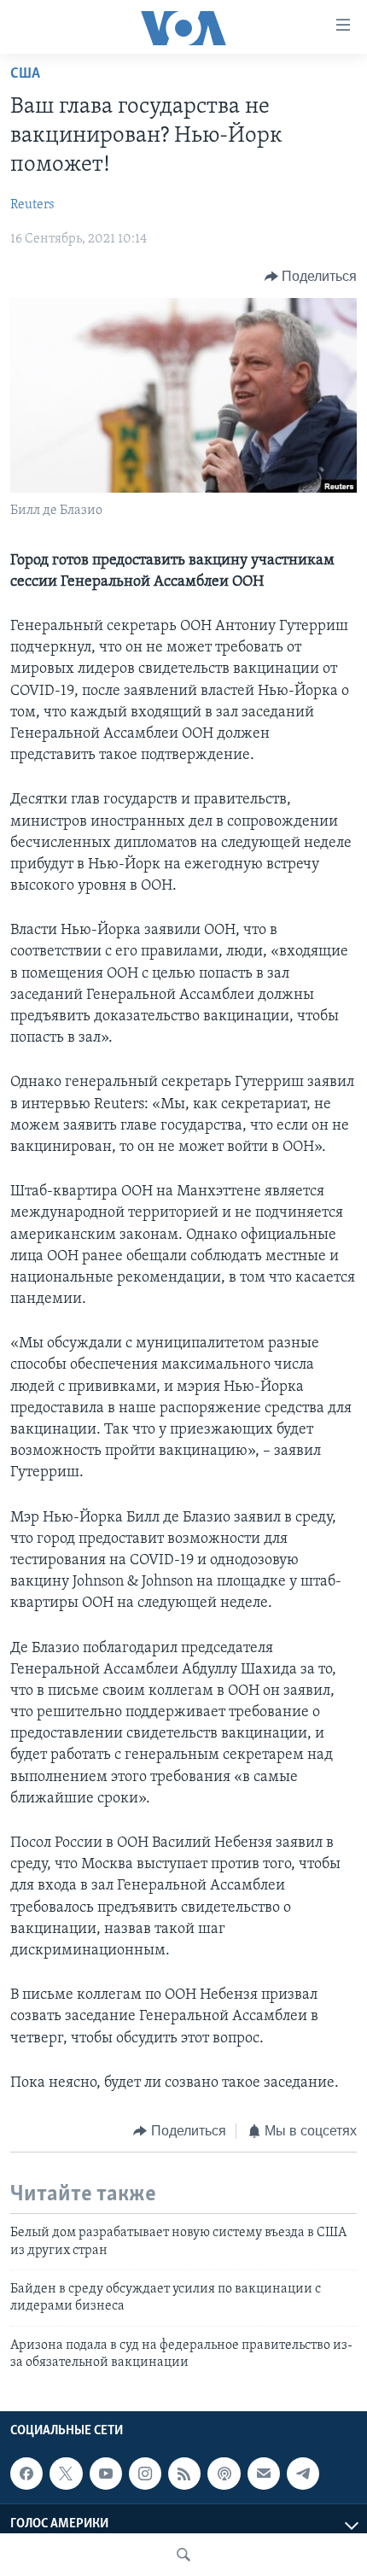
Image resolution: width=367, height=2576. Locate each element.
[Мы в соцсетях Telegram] (303, 2474)
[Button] (311, 277)
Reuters (32, 205)
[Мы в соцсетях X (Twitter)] (66, 2474)
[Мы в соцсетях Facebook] (26, 2474)
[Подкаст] (224, 2474)
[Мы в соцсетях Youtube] (106, 2474)
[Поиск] (183, 2555)
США (25, 74)
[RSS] (184, 2474)
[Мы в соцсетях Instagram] (145, 2474)
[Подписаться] (264, 2474)
